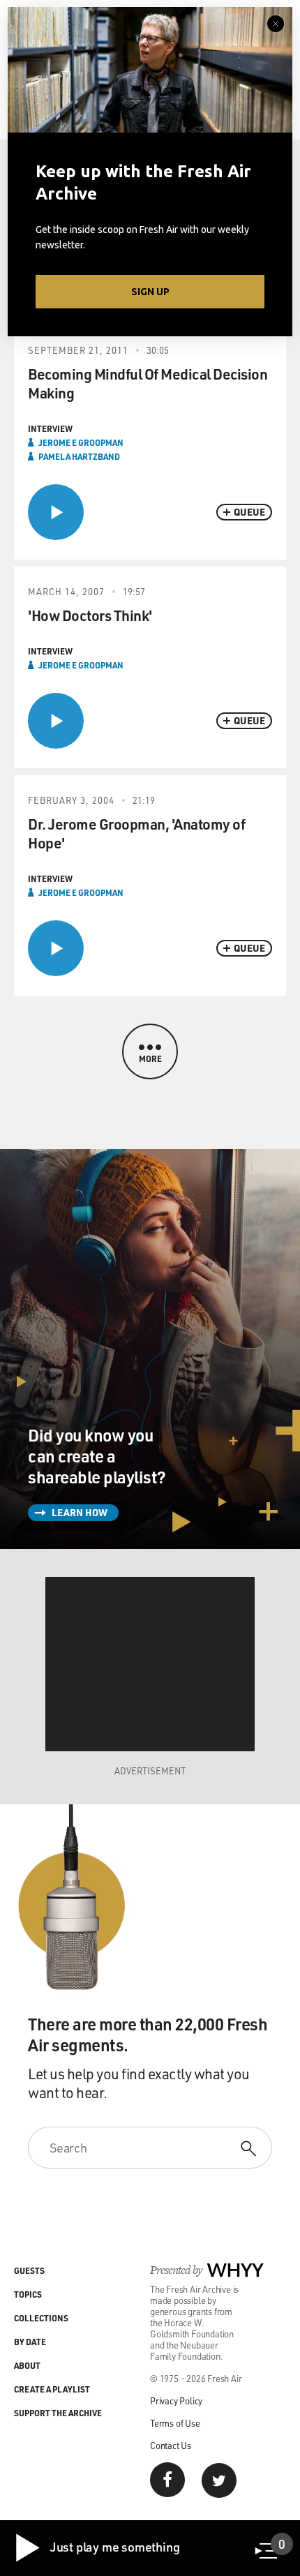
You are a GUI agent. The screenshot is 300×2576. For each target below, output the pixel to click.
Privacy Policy (176, 2401)
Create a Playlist (52, 2389)
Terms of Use (175, 2423)
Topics (28, 2294)
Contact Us (171, 2445)
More (150, 1058)
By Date (30, 2342)
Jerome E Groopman (81, 442)
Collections (41, 2318)
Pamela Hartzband (79, 456)
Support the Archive (58, 2413)
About (27, 2365)
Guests (29, 2270)
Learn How (80, 1512)
